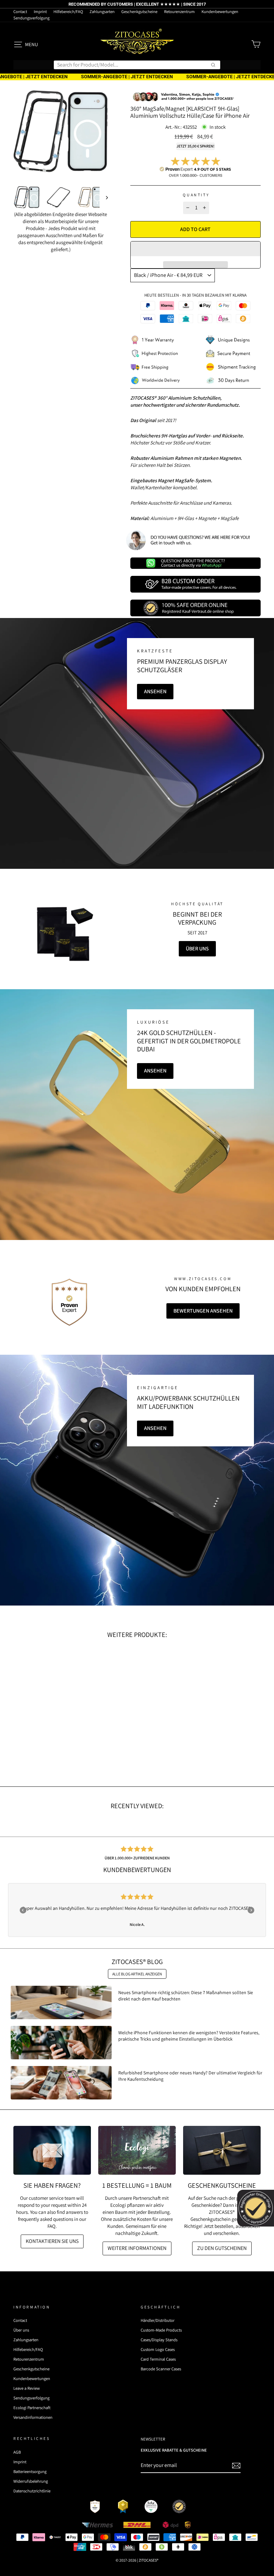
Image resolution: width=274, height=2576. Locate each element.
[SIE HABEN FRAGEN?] (52, 2150)
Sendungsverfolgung (31, 18)
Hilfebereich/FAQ (68, 12)
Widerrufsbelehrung (31, 2481)
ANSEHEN (155, 691)
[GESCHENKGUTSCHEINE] (222, 2150)
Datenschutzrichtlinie (32, 2491)
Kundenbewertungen (220, 12)
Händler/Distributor (158, 2320)
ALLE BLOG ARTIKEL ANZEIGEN (137, 1974)
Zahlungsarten (102, 12)
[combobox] (137, 65)
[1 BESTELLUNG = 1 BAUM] (137, 2150)
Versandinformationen (33, 2417)
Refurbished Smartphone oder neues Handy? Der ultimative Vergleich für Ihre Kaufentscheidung (190, 2076)
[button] (195, 249)
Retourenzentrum (179, 12)
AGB (17, 2452)
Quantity (196, 195)
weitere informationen (137, 2248)
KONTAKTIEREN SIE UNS (52, 2241)
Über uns (197, 949)
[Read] (63, 934)
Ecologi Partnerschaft (32, 2408)
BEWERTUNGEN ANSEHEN (203, 1311)
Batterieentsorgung (30, 2471)
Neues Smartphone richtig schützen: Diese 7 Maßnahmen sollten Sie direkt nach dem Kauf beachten (186, 1995)
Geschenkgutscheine (139, 12)
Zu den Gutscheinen (222, 2248)
